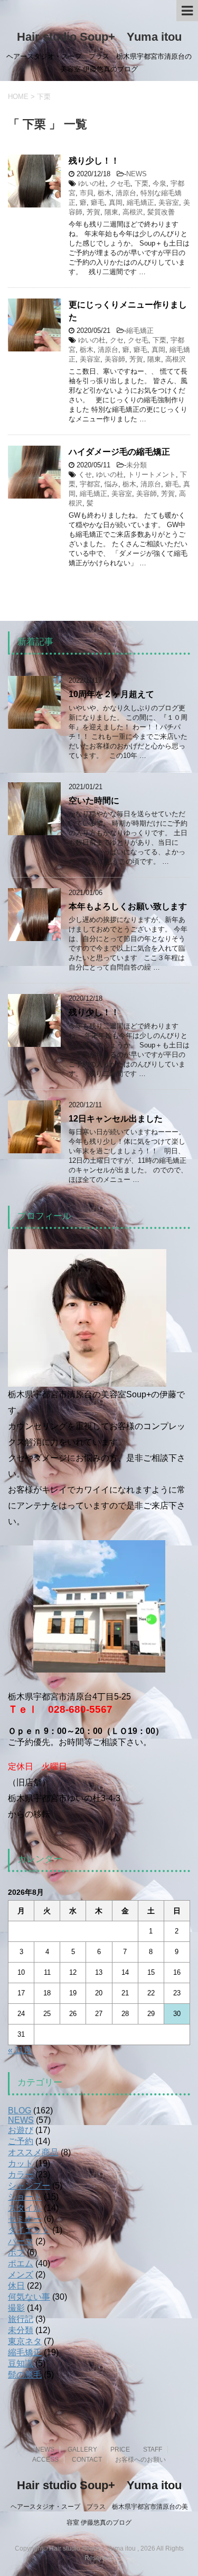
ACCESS (45, 2460)
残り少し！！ (94, 161)
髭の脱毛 (25, 2375)
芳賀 (93, 212)
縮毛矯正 (140, 202)
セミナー (25, 2219)
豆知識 (21, 2363)
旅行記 (21, 2319)
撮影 (16, 2308)
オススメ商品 (33, 2152)
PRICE (120, 2450)
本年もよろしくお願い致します (128, 906)
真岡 (116, 202)
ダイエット (29, 2230)
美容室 (169, 202)
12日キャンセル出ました (116, 1119)
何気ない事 (29, 2297)
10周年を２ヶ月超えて (111, 694)
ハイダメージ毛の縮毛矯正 (119, 452)
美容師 (115, 359)
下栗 (142, 183)
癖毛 (98, 202)
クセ (117, 340)
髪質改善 (161, 212)
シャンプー (29, 2186)
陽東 (111, 212)
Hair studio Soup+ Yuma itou (99, 37)
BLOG (20, 2110)
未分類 (136, 465)
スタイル (25, 2208)
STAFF (153, 2450)
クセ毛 (120, 183)
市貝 (87, 193)
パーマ (21, 2241)
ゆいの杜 (92, 183)
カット (21, 2163)
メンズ (21, 2275)
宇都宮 (90, 484)
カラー (21, 2175)
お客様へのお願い (140, 2460)
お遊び (21, 2130)
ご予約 (21, 2141)
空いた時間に (94, 801)
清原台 (126, 193)
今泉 (159, 183)
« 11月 (20, 2050)
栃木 (105, 193)
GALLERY (82, 2450)
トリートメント (152, 474)
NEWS (136, 174)
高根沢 (133, 212)
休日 (16, 2286)
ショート (25, 2197)
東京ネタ (25, 2341)
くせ (85, 474)
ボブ (16, 2252)
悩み (111, 484)
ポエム (21, 2263)
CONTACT (87, 2460)
